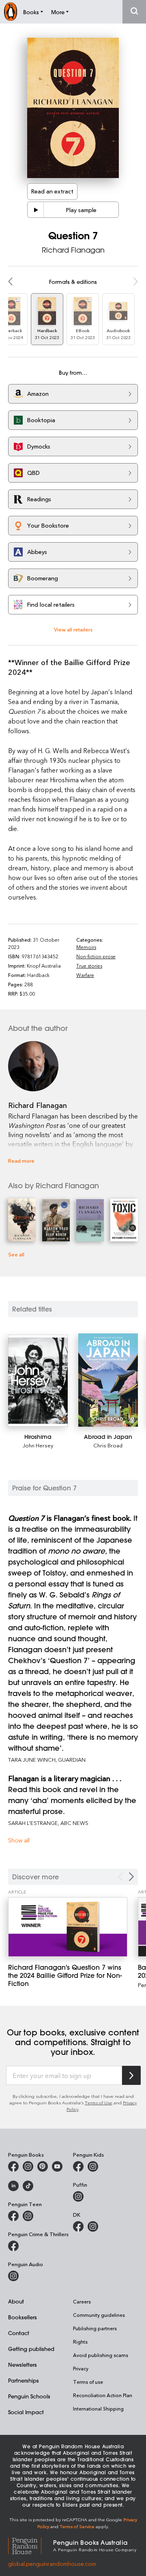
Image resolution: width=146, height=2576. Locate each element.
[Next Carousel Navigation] (131, 1877)
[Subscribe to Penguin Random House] (131, 2075)
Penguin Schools (29, 2396)
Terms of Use (99, 2103)
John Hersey (38, 1445)
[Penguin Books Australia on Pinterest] (43, 2166)
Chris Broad (108, 1445)
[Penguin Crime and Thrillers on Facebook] (13, 2246)
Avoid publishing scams (101, 2355)
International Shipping (98, 2409)
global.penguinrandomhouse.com (52, 2564)
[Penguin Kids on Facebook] (78, 2166)
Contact (19, 2333)
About (16, 2301)
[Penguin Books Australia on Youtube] (57, 2166)
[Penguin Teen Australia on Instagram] (28, 2216)
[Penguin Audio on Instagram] (13, 2276)
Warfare (85, 975)
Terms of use (88, 2382)
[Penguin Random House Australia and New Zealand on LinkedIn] (13, 2186)
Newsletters (23, 2365)
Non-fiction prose (96, 956)
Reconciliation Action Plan (103, 2395)
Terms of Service (77, 2526)
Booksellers (23, 2317)
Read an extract (52, 191)
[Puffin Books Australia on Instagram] (78, 2196)
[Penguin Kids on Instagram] (93, 2166)
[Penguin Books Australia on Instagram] (28, 2166)
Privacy (81, 2368)
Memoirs (86, 947)
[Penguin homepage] (11, 12)
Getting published (31, 2349)
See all (16, 1254)
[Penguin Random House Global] (31, 2545)
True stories (89, 966)
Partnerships (24, 2380)
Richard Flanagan (73, 250)
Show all (19, 1840)
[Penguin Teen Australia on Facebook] (13, 2216)
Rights (80, 2342)
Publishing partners (95, 2328)
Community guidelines (99, 2315)
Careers (82, 2301)
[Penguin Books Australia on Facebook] (13, 2166)
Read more (21, 1160)
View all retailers (73, 629)
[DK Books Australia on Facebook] (78, 2226)
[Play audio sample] (36, 210)
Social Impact (26, 2412)
